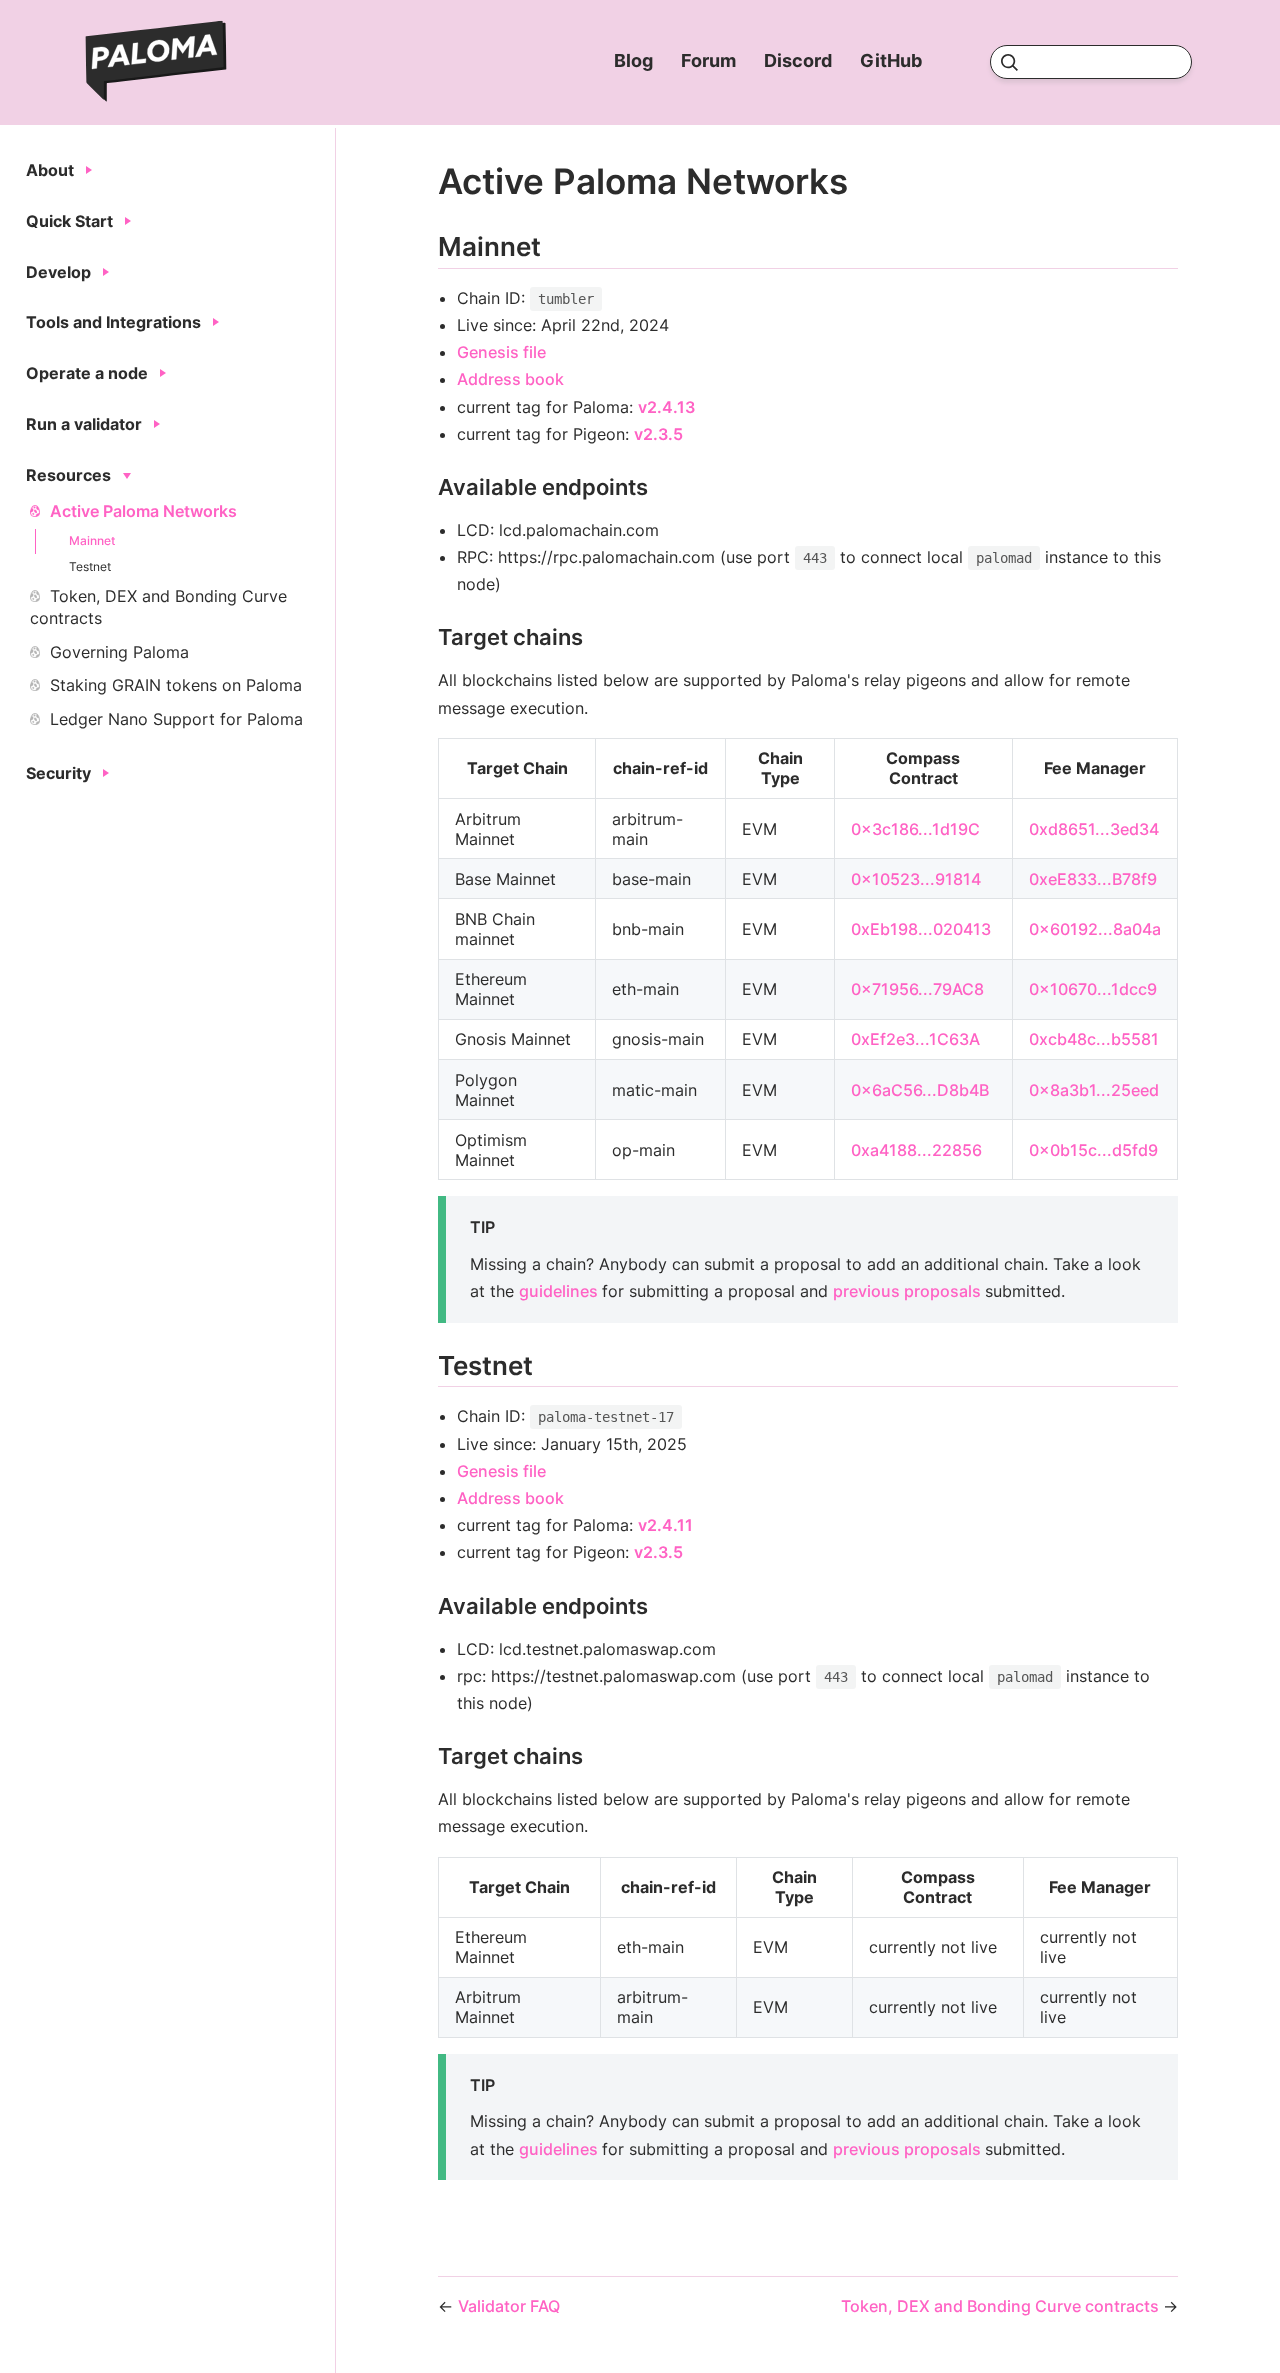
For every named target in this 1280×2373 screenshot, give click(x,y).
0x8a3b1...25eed (1094, 1090)
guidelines (560, 1291)
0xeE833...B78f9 (1093, 879)
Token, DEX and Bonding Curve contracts (158, 607)
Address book (510, 379)
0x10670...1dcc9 (1093, 989)
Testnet (90, 566)
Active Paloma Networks (143, 511)
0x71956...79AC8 (917, 989)
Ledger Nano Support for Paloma (176, 719)
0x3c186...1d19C (915, 829)
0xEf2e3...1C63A (915, 1039)
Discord (800, 61)
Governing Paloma (119, 652)
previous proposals (909, 1291)
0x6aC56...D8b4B (920, 1090)
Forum (710, 61)
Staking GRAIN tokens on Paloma (176, 685)
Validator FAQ (509, 2306)
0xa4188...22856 (916, 1150)
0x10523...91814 (916, 879)
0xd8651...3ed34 (1094, 829)
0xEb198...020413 (921, 929)
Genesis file (501, 352)
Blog (635, 61)
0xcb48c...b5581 (1094, 1039)
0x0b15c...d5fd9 (1093, 1150)
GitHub (893, 61)
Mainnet (92, 540)
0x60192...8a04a (1095, 929)
